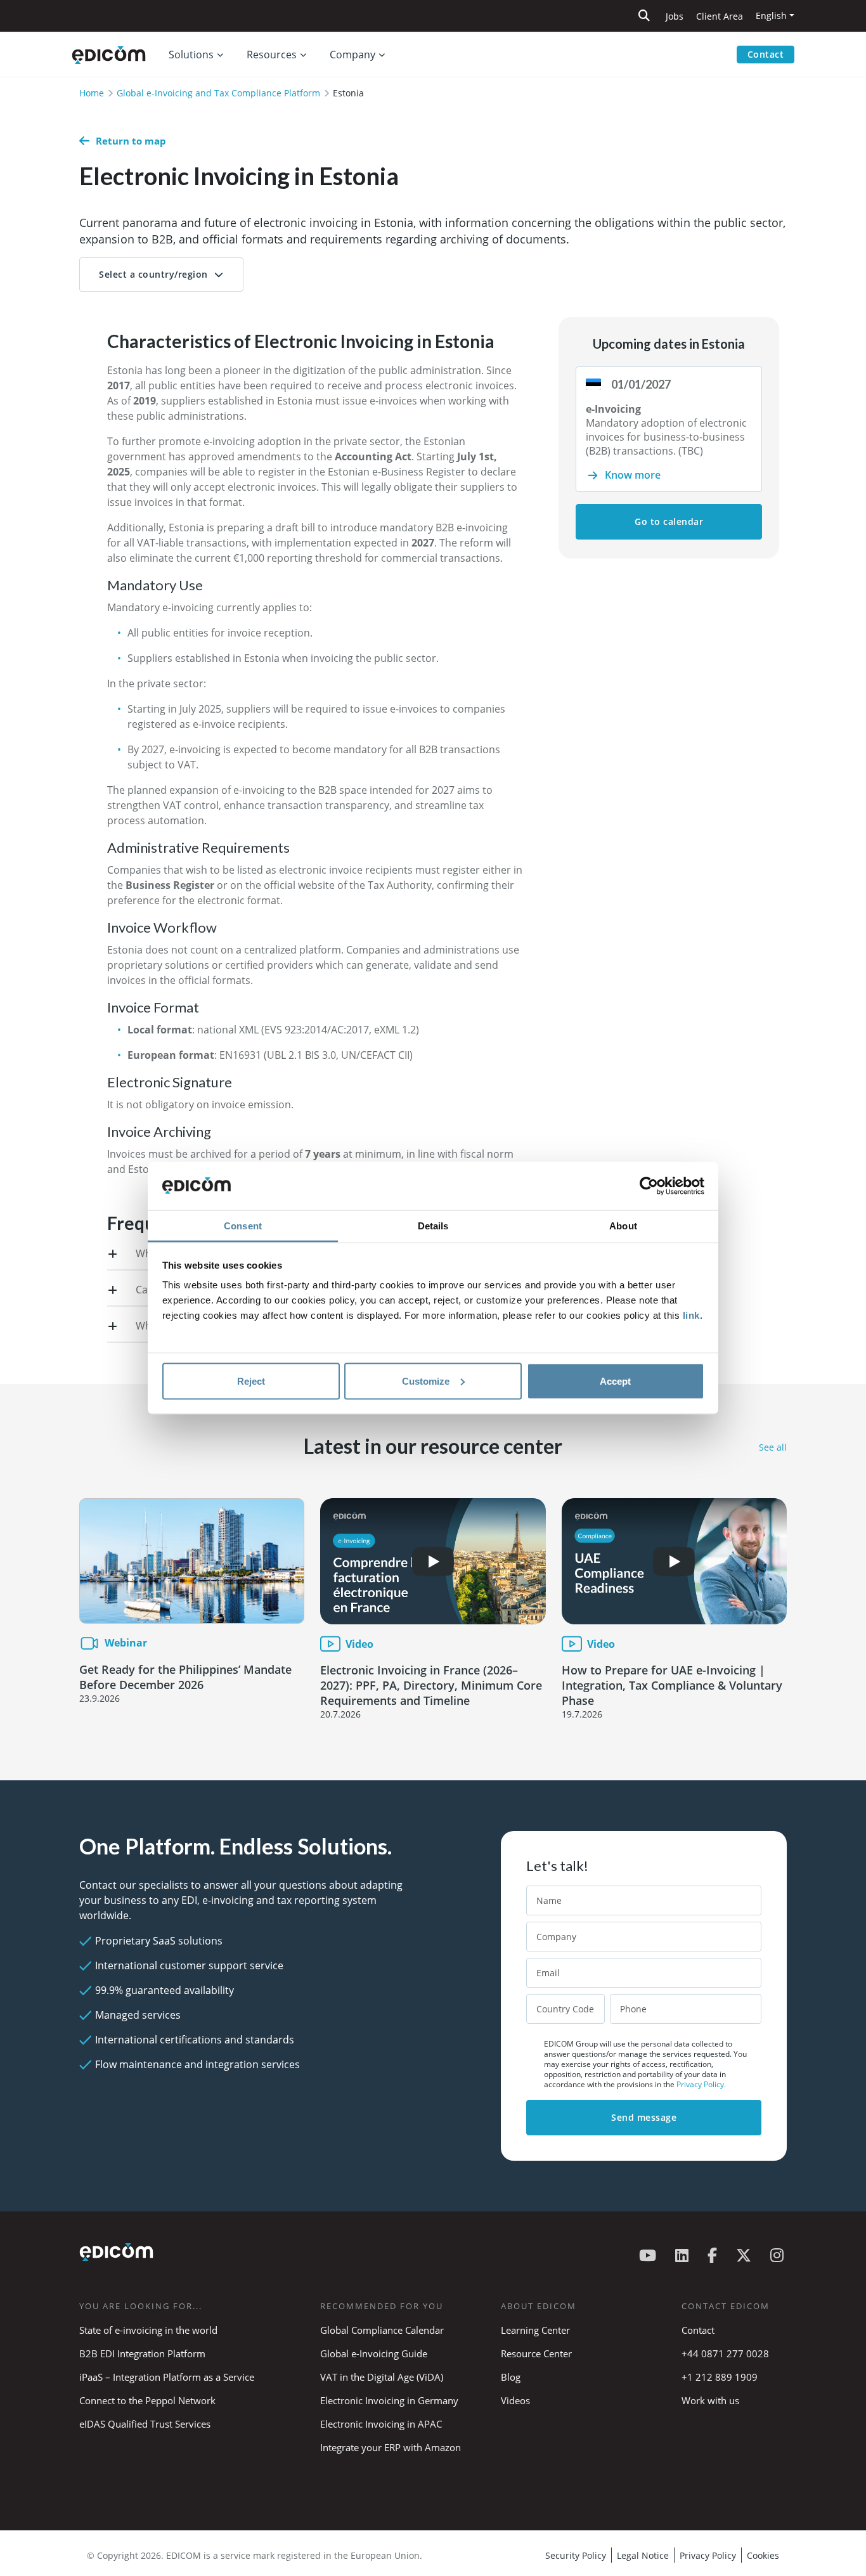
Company (352, 55)
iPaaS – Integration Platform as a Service (167, 2377)
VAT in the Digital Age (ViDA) (382, 2377)
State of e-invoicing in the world (148, 2330)
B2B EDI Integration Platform (142, 2353)
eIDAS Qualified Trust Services (145, 2424)
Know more (633, 475)
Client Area (720, 16)
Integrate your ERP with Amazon (391, 2447)
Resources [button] (272, 55)
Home (92, 93)
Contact (766, 54)
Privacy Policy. (701, 2084)
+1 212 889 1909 (720, 2377)
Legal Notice (643, 2555)
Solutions (191, 55)
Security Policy (576, 2555)
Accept (615, 1381)
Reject (251, 1381)
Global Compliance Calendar (382, 2330)
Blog (511, 2377)
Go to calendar (669, 521)
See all (773, 1447)
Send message (644, 2117)
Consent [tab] (243, 1226)
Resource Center (536, 2353)
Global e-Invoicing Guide (374, 2353)
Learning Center (535, 2330)
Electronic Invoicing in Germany (389, 2400)
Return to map (131, 141)
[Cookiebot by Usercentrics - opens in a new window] (649, 1186)
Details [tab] (433, 1226)
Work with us (710, 2400)
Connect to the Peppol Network (147, 2400)
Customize (426, 1381)
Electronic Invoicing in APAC (381, 2424)
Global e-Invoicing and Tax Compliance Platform (218, 93)
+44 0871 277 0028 (727, 2353)
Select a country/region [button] (153, 274)
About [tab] (623, 1226)
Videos (515, 2400)
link (691, 1315)
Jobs (675, 16)
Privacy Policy (708, 2555)
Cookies (763, 2555)
